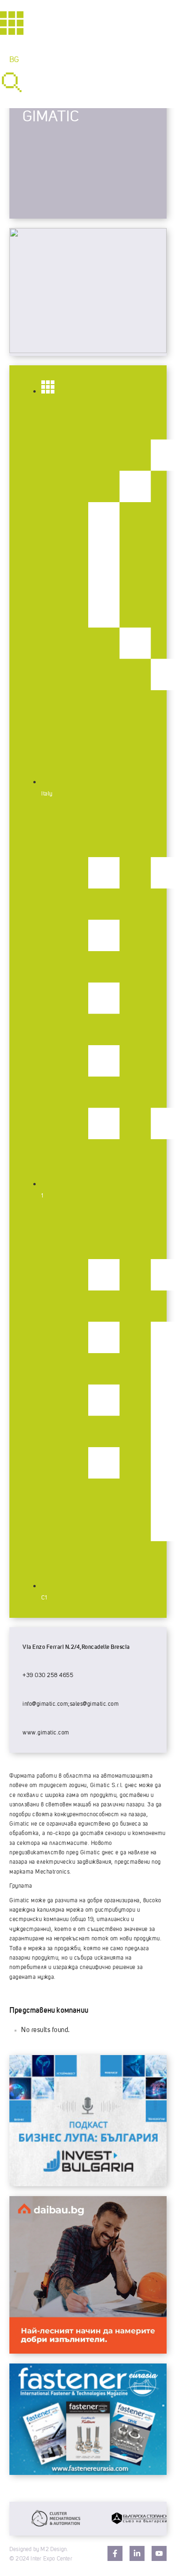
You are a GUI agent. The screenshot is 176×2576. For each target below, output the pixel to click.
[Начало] (12, 23)
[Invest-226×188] (88, 2184)
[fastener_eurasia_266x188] (88, 2473)
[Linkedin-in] (137, 2553)
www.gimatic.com (46, 1733)
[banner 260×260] (88, 2351)
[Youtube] (159, 2553)
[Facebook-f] (115, 2553)
